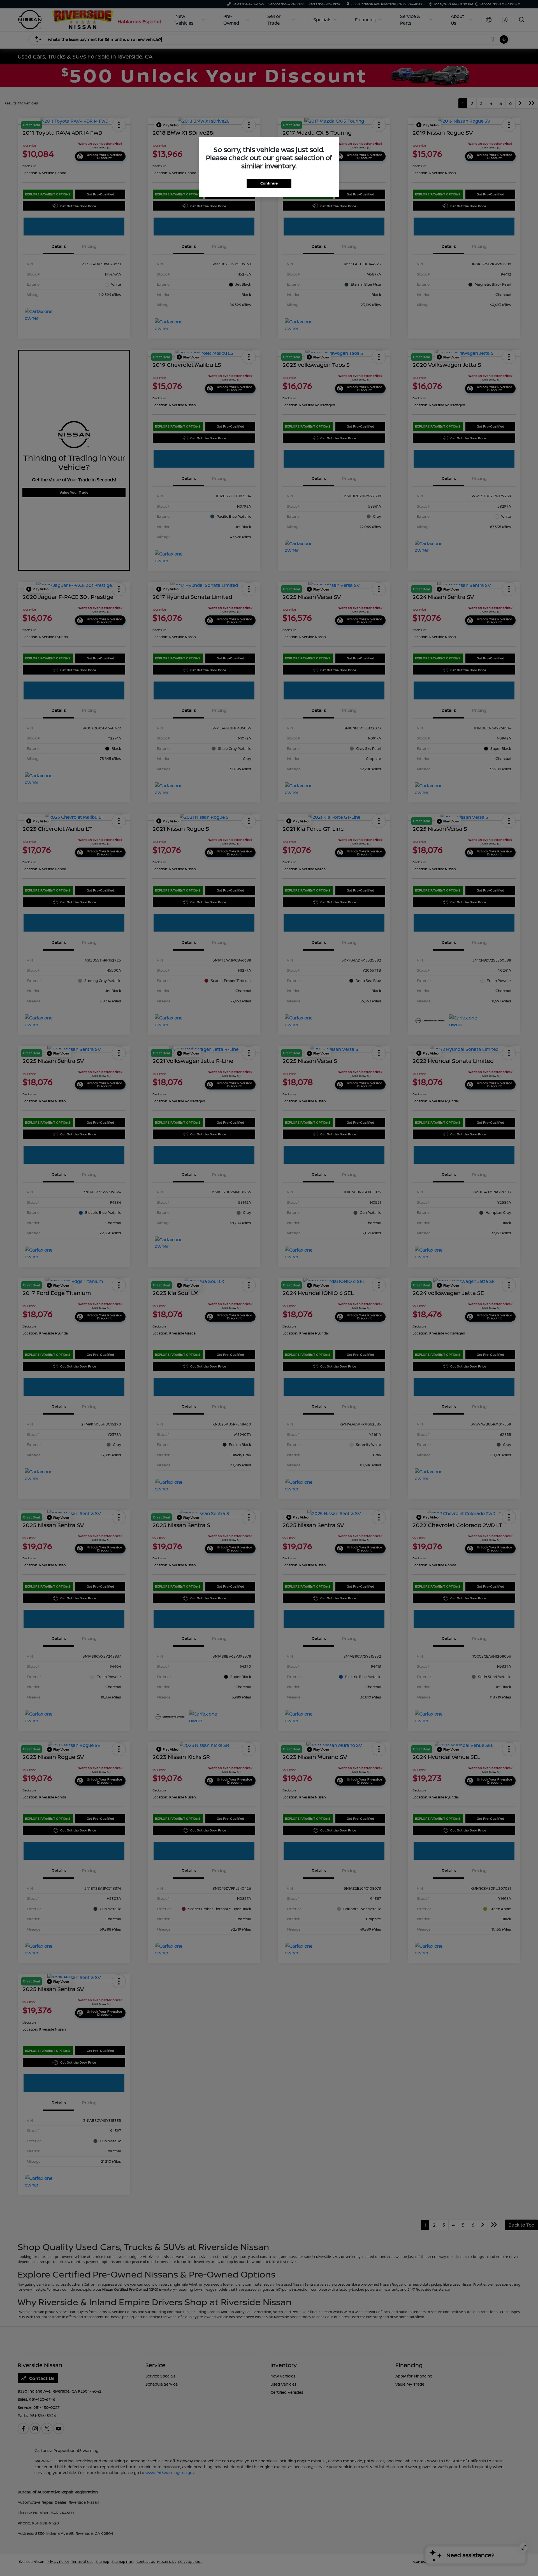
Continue (269, 183)
